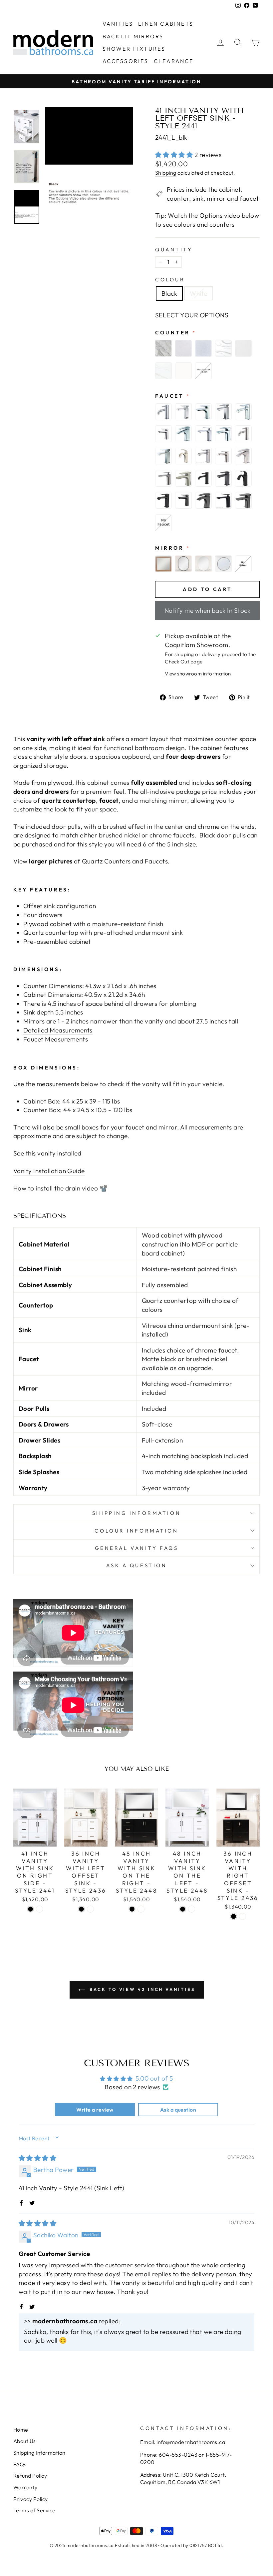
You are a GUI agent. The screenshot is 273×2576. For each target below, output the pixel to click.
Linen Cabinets (166, 24)
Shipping (166, 173)
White (198, 293)
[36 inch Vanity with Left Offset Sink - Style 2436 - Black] (81, 1909)
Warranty (25, 2487)
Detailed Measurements (58, 1030)
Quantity (174, 250)
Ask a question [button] (178, 2110)
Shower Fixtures (134, 49)
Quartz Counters (106, 861)
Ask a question (137, 1565)
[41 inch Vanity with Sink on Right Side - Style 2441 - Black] (30, 1909)
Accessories (126, 61)
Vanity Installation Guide (49, 1171)
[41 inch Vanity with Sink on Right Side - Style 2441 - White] (39, 1909)
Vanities (118, 24)
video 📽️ (95, 1188)
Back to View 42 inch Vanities (141, 1989)
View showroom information (198, 674)
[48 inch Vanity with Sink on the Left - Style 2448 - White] (192, 1909)
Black (169, 293)
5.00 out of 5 (154, 2078)
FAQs (20, 2464)
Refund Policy (30, 2476)
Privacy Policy (31, 2499)
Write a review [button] (95, 2110)
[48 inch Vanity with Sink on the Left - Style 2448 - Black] (183, 1909)
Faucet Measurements (56, 1039)
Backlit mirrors (133, 36)
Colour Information (136, 1531)
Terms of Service (34, 2510)
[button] (175, 155)
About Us (25, 2441)
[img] (37, 2158)
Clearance (174, 61)
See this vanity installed (47, 1153)
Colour (170, 280)
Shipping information (136, 1513)
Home (21, 2430)
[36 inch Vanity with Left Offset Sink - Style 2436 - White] (90, 1909)
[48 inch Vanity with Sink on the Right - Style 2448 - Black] (132, 1909)
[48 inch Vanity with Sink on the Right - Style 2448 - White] (141, 1909)
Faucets (156, 861)
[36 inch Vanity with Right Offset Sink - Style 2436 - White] (243, 1916)
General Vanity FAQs (137, 1548)
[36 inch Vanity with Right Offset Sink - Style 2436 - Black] (234, 1916)
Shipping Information (39, 2453)
